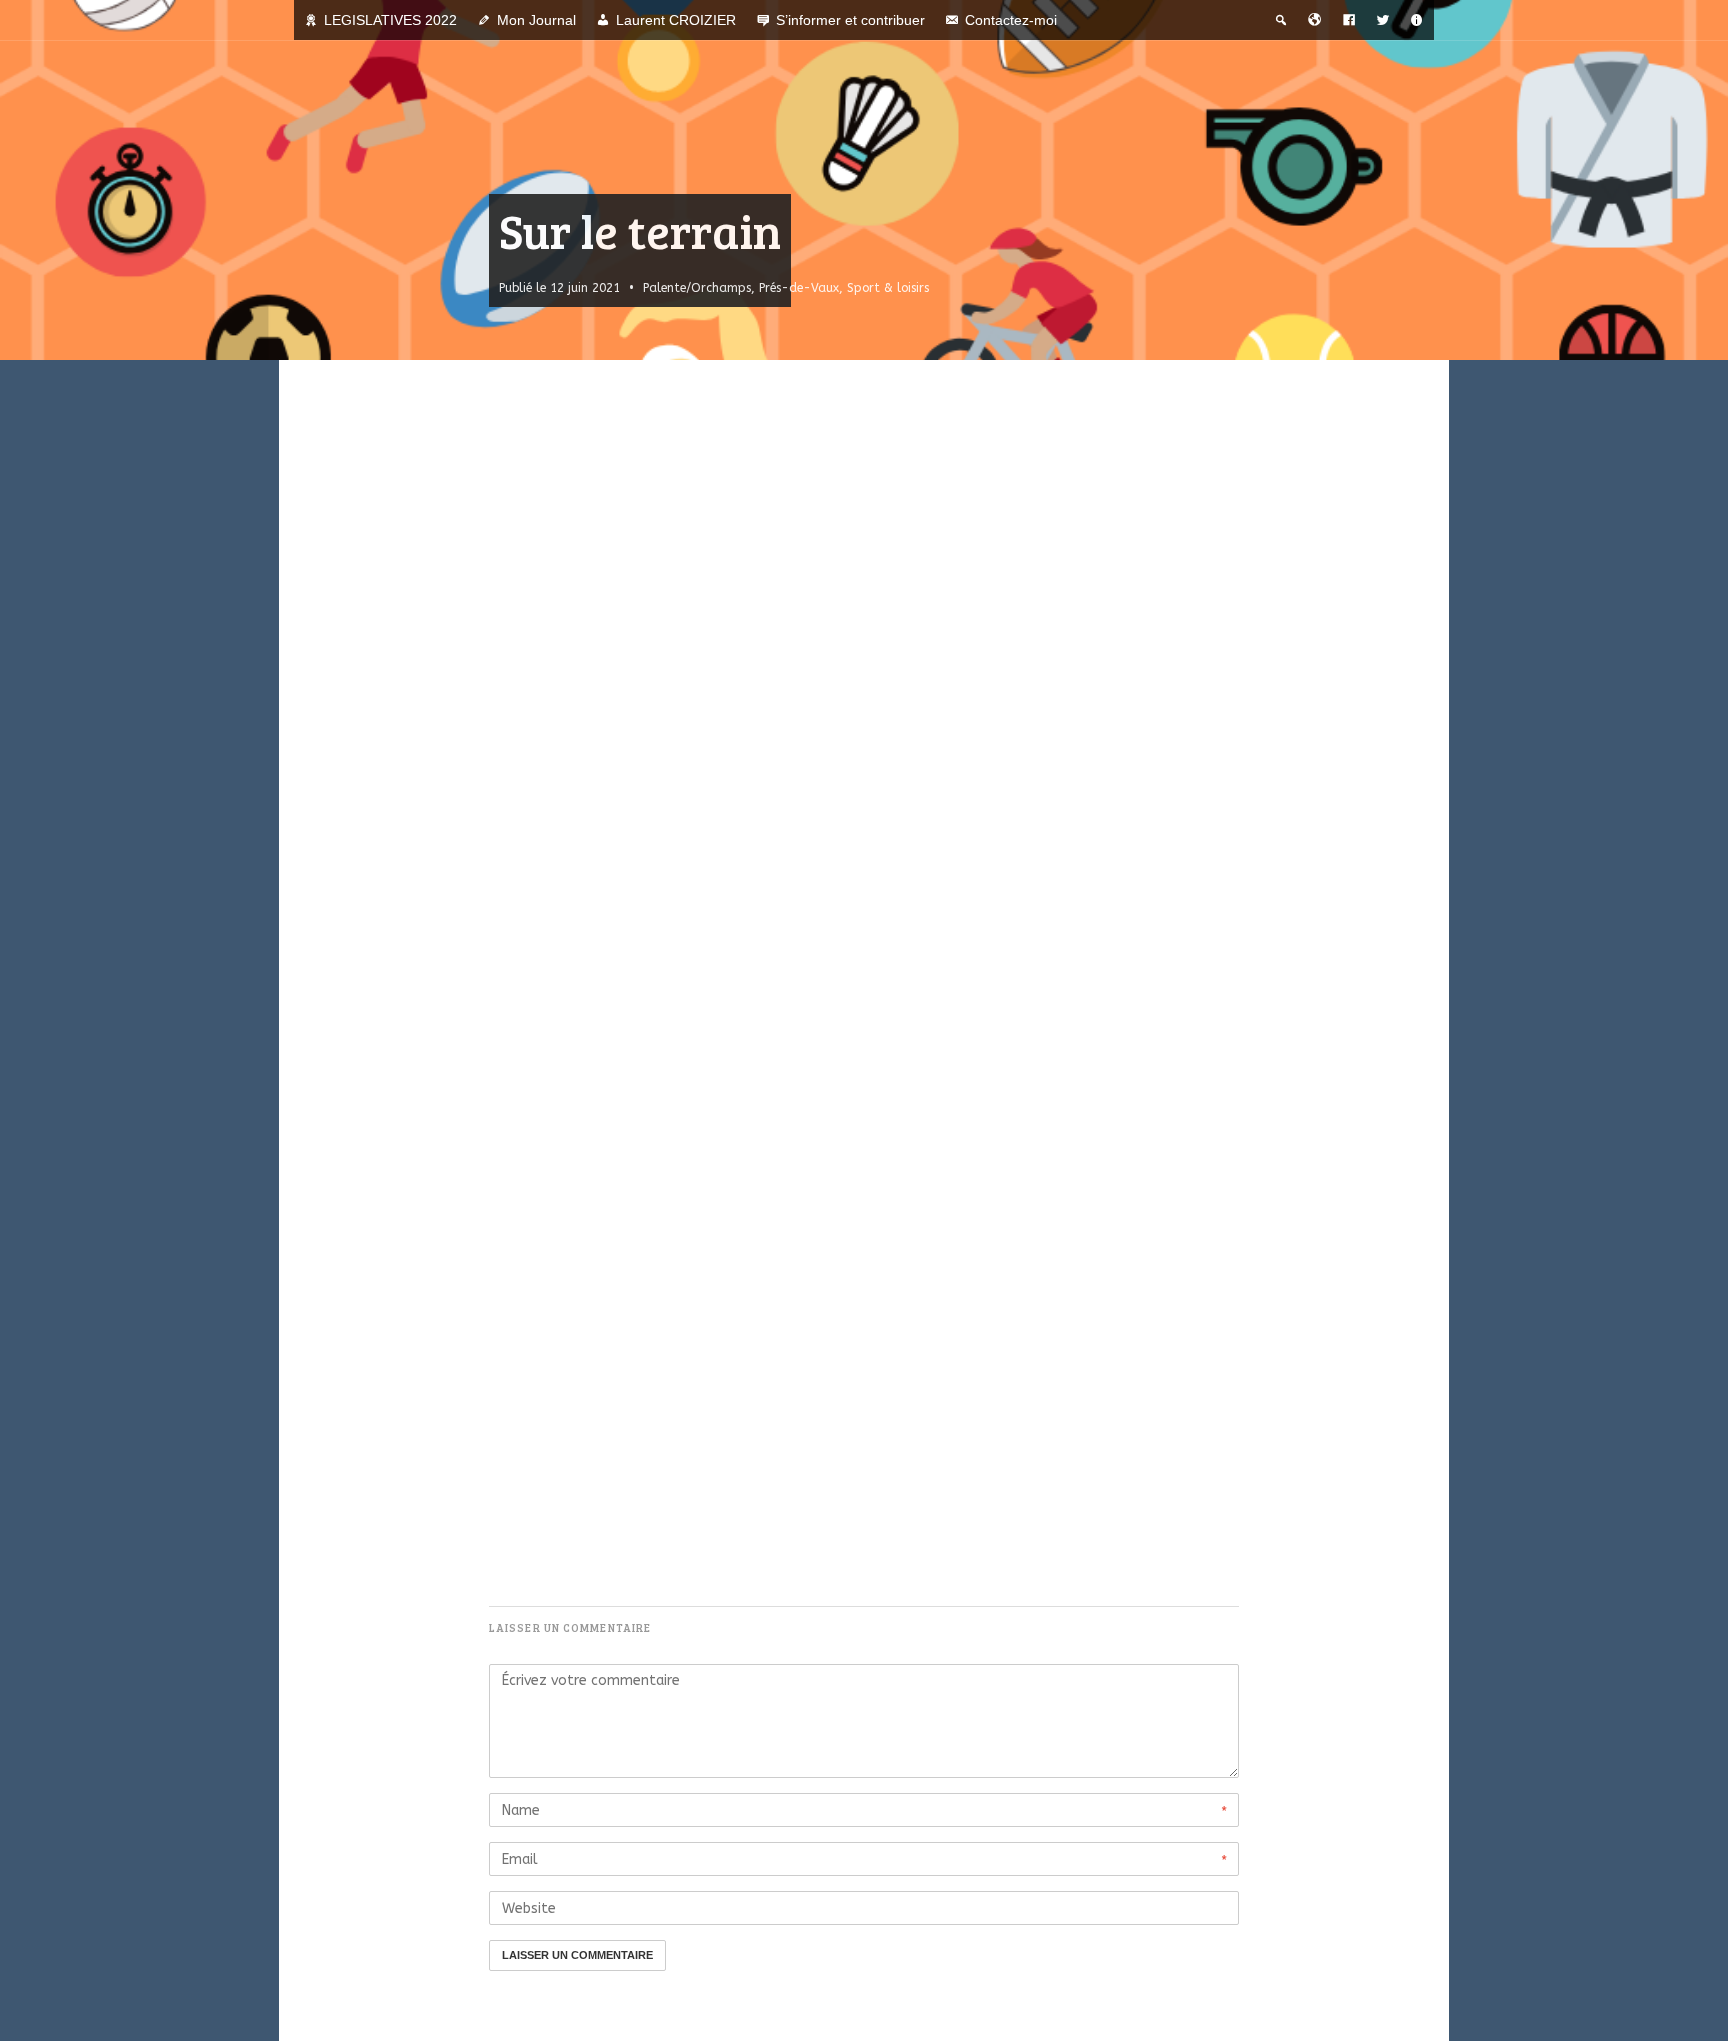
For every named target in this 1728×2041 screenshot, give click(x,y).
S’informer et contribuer (850, 20)
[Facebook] (1349, 20)
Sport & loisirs (888, 288)
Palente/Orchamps (697, 288)
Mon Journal (536, 20)
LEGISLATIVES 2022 (390, 20)
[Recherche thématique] (1281, 20)
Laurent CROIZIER (676, 20)
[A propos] (1417, 20)
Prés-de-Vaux (799, 288)
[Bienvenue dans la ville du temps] (1315, 20)
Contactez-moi (1011, 20)
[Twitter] (1383, 20)
